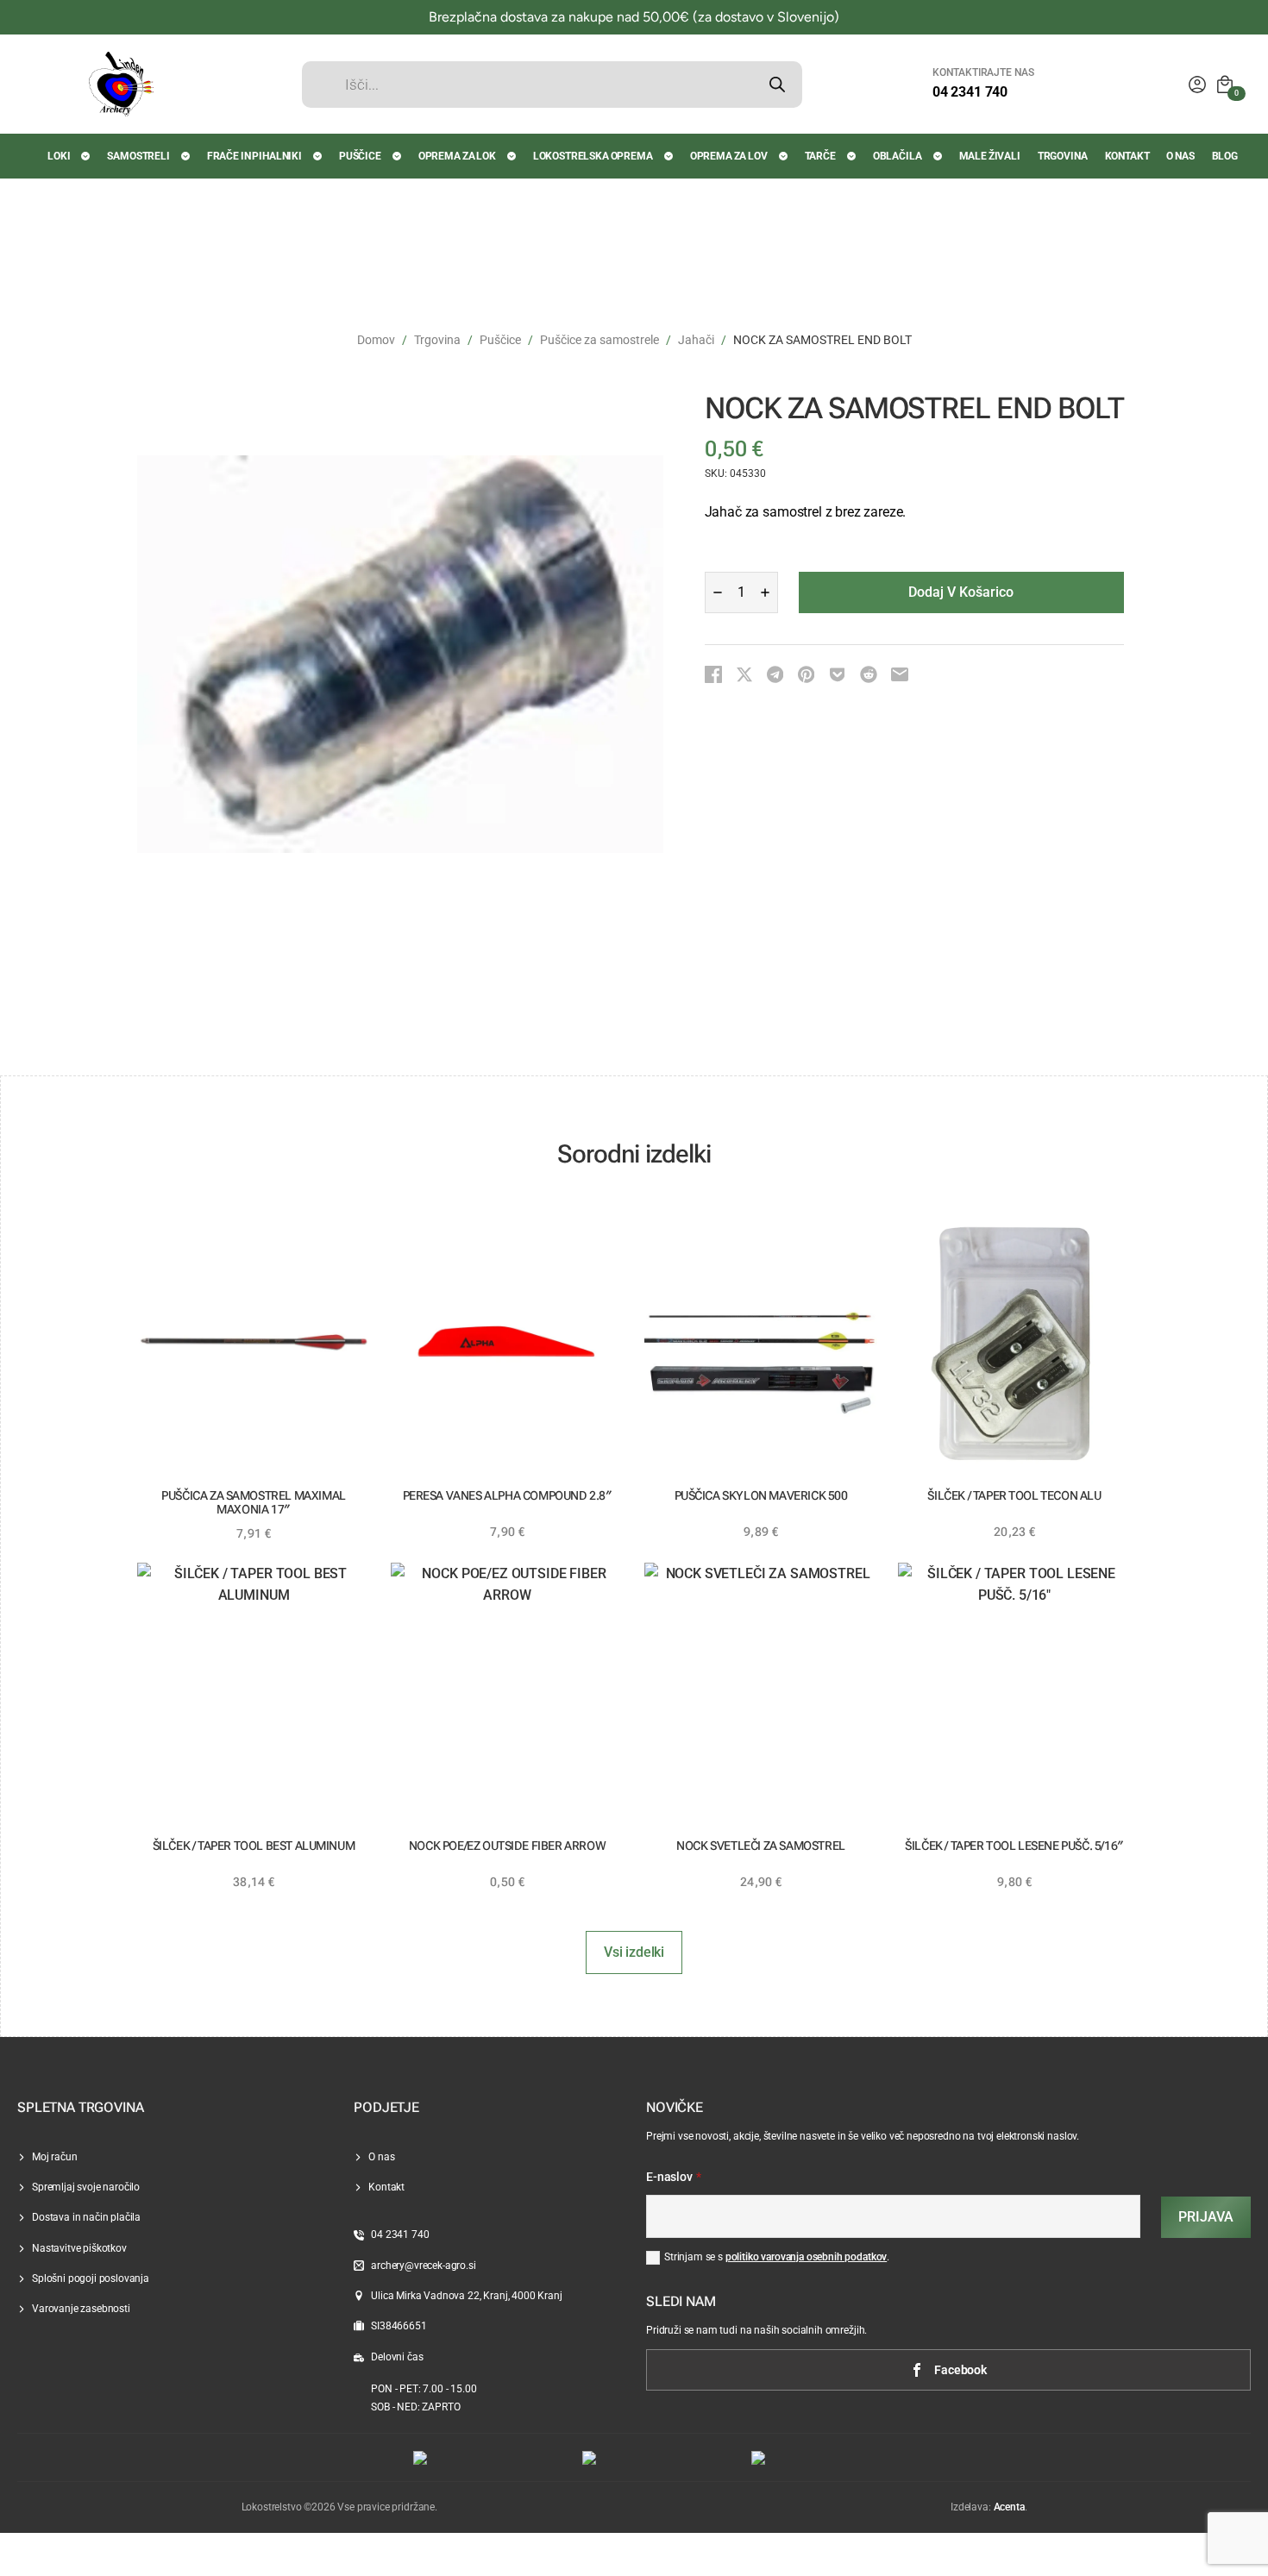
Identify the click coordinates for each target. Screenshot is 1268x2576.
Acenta (1009, 2507)
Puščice (500, 340)
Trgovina (437, 340)
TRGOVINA (1063, 156)
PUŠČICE (360, 156)
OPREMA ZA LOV (729, 156)
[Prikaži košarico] (1225, 85)
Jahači (696, 340)
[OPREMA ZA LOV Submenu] (784, 156)
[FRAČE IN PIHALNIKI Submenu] (318, 156)
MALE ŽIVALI (990, 156)
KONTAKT (1127, 156)
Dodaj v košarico (961, 592)
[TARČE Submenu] (852, 156)
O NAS (1180, 156)
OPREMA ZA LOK (457, 156)
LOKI (59, 156)
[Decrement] (718, 592)
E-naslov (674, 2178)
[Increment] (765, 592)
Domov (376, 340)
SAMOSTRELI (138, 156)
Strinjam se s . (777, 2257)
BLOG (1225, 156)
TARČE (820, 156)
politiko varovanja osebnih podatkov (806, 2257)
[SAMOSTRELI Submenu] (186, 156)
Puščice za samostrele (599, 340)
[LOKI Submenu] (86, 156)
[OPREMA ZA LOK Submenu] (512, 156)
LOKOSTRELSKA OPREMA (593, 156)
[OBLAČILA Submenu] (938, 156)
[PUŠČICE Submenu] (398, 156)
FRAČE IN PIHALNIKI (254, 156)
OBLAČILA (898, 156)
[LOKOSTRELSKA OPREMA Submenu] (669, 156)
